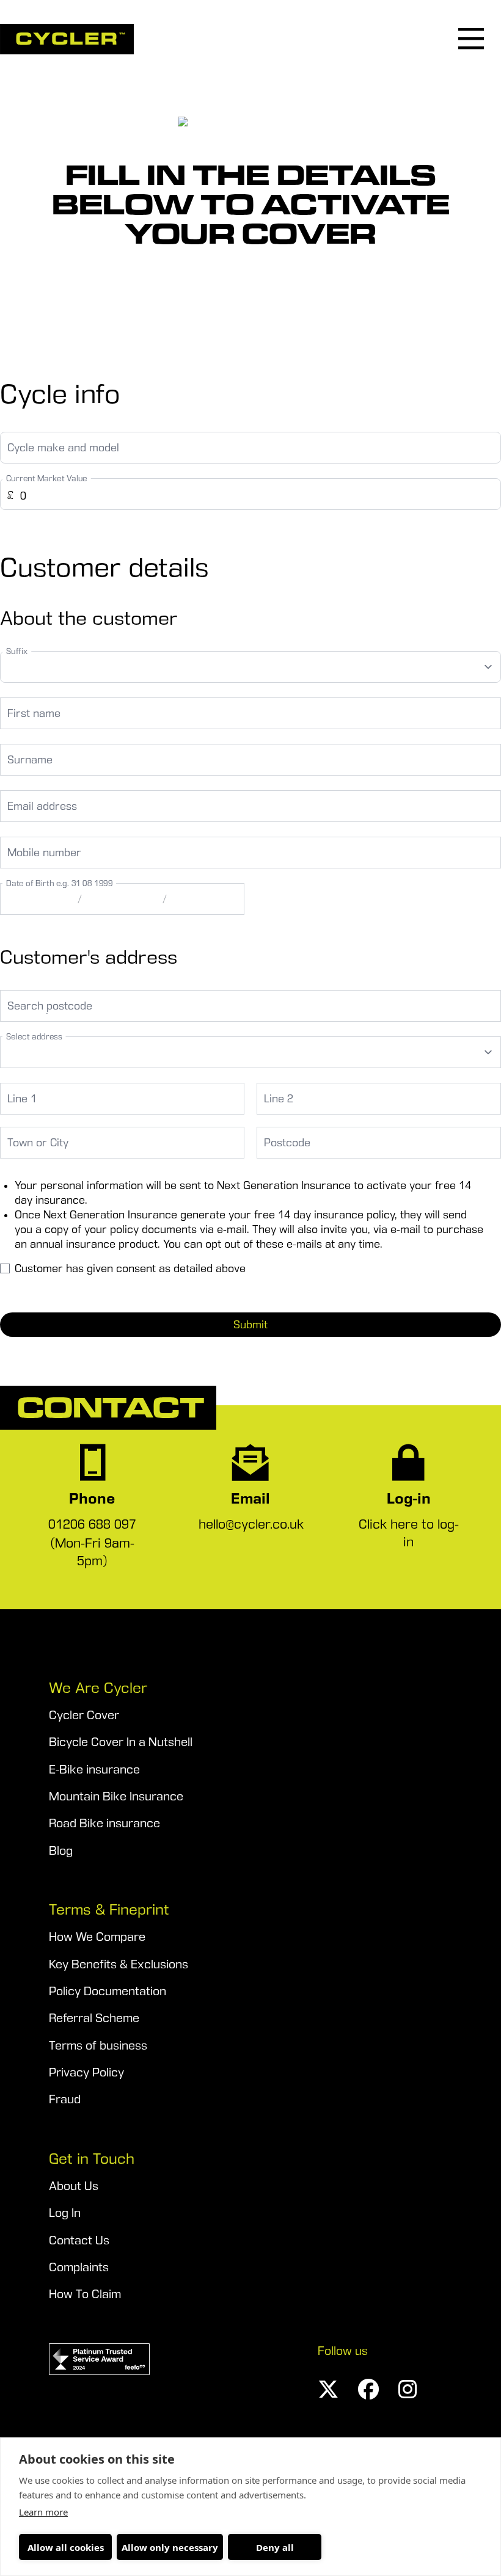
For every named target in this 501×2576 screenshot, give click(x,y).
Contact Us (79, 2240)
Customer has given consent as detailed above (130, 1268)
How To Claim (85, 2294)
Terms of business (98, 2046)
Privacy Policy (86, 2072)
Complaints (79, 2267)
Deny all (275, 2547)
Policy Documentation (108, 1991)
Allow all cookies (66, 2547)
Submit (250, 1325)
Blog (61, 1851)
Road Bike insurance (104, 1823)
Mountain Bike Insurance (116, 1796)
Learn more (43, 2512)
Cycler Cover (84, 1715)
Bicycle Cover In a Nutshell (121, 1742)
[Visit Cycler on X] (328, 2389)
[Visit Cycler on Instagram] (408, 2389)
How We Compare (97, 1937)
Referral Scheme (94, 2018)
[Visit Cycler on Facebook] (368, 2389)
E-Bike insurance (94, 1770)
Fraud (65, 2099)
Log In (65, 2213)
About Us (74, 2186)
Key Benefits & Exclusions (119, 1964)
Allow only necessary (170, 2547)
